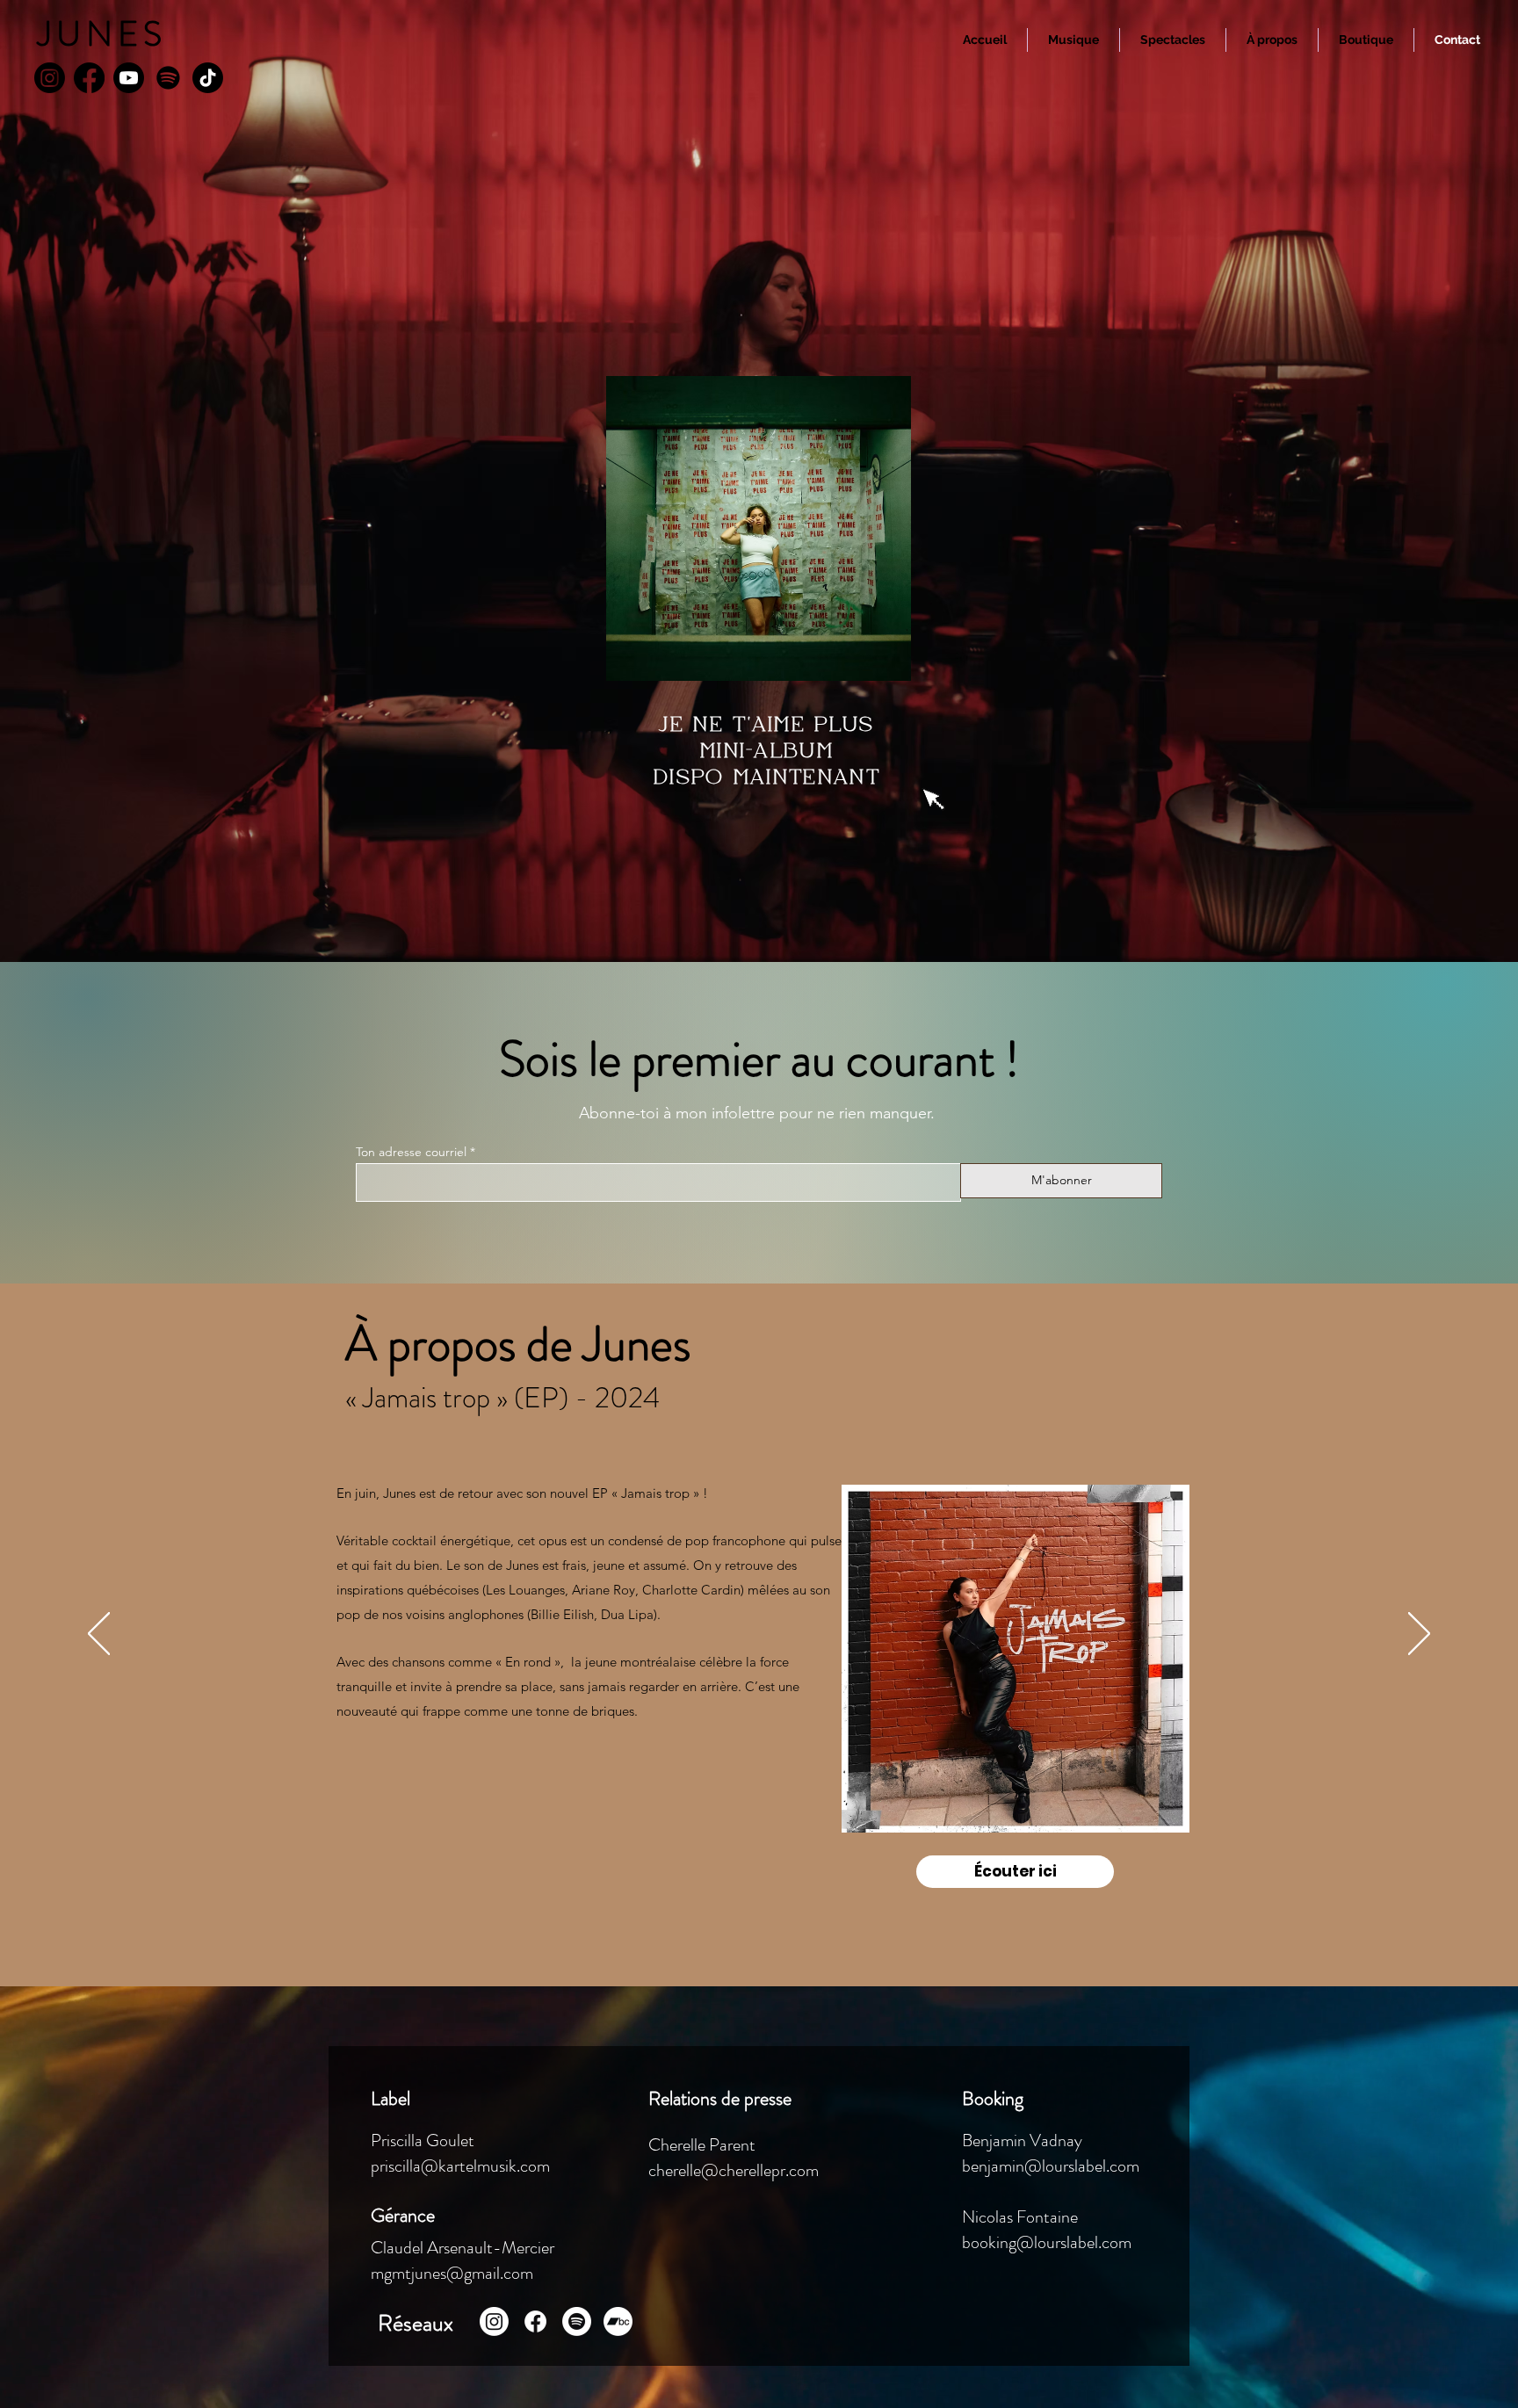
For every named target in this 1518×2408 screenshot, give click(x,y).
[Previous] (99, 1635)
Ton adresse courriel (411, 1152)
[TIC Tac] (208, 78)
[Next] (1419, 1635)
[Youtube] (129, 78)
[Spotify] (168, 78)
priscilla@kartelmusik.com (462, 2166)
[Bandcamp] (618, 2321)
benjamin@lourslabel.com (1052, 2166)
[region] (1016, 1659)
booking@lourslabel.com (1047, 2242)
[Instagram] (50, 78)
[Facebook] (89, 78)
